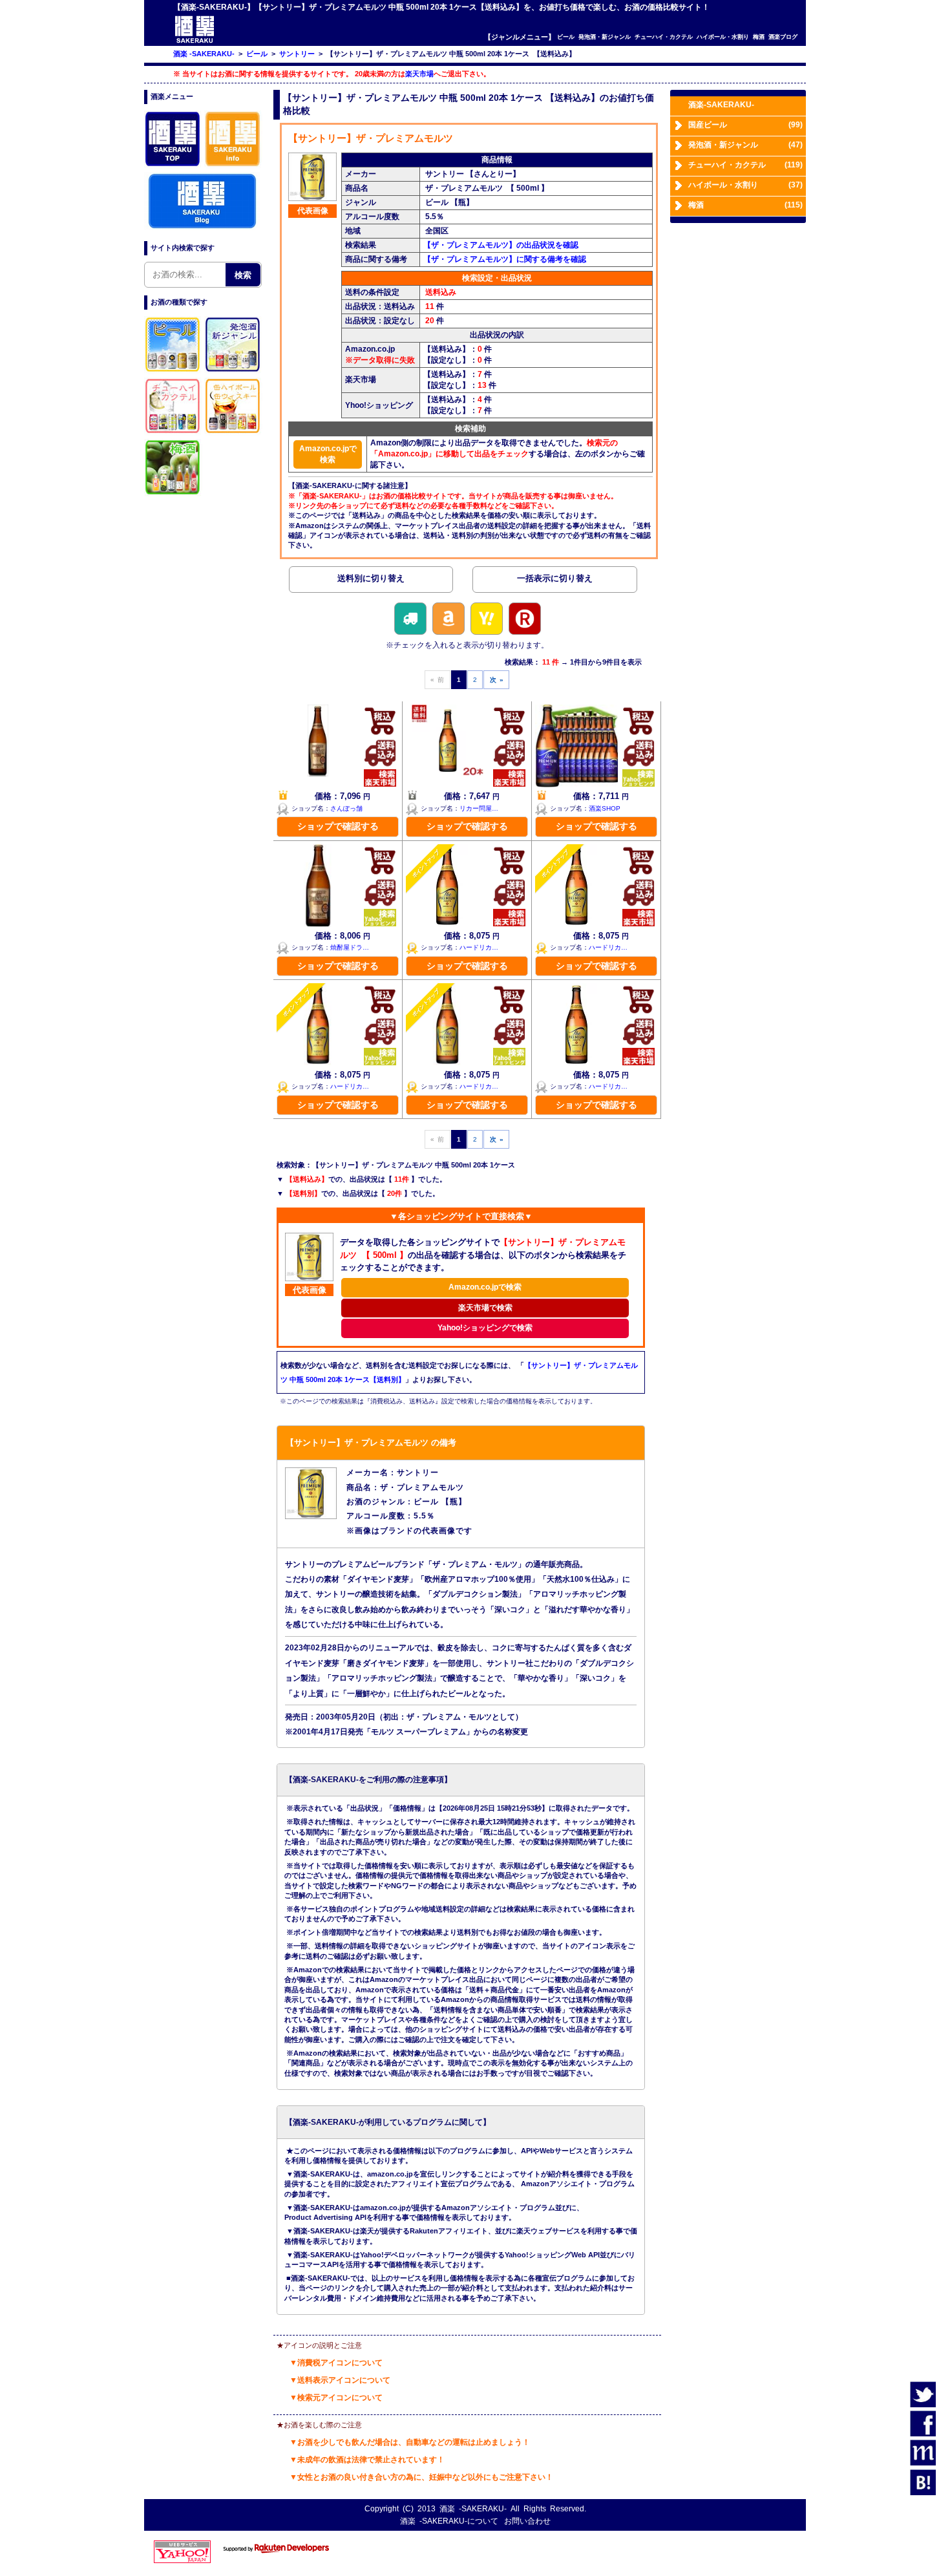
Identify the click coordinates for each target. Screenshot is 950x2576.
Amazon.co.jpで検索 (328, 454)
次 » (497, 680)
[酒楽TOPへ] (173, 166)
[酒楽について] (233, 166)
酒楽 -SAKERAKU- (473, 2509)
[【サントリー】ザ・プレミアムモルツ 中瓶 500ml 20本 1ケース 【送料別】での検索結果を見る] (371, 581)
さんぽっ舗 (346, 808)
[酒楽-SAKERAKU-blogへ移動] (202, 228)
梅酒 (759, 37)
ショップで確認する (338, 826)
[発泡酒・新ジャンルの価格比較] (233, 372)
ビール (566, 37)
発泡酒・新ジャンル (605, 37)
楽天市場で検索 (485, 1308)
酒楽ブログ (783, 37)
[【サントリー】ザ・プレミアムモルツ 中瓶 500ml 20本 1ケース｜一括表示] (554, 581)
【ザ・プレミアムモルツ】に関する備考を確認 (505, 259)
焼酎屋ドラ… (350, 947)
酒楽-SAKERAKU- (721, 105)
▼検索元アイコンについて (336, 2398)
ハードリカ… (479, 947)
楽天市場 (419, 74)
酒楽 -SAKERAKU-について (449, 2521)
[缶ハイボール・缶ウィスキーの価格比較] (233, 433)
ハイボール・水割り (723, 37)
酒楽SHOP (605, 808)
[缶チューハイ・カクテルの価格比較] (173, 433)
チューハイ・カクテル (664, 37)
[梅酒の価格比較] (173, 495)
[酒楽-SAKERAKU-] (195, 42)
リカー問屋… (479, 808)
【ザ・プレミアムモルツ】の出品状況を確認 (501, 245)
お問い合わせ (527, 2521)
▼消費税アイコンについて (336, 2363)
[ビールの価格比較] (173, 372)
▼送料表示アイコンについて (340, 2380)
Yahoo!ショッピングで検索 (485, 1328)
